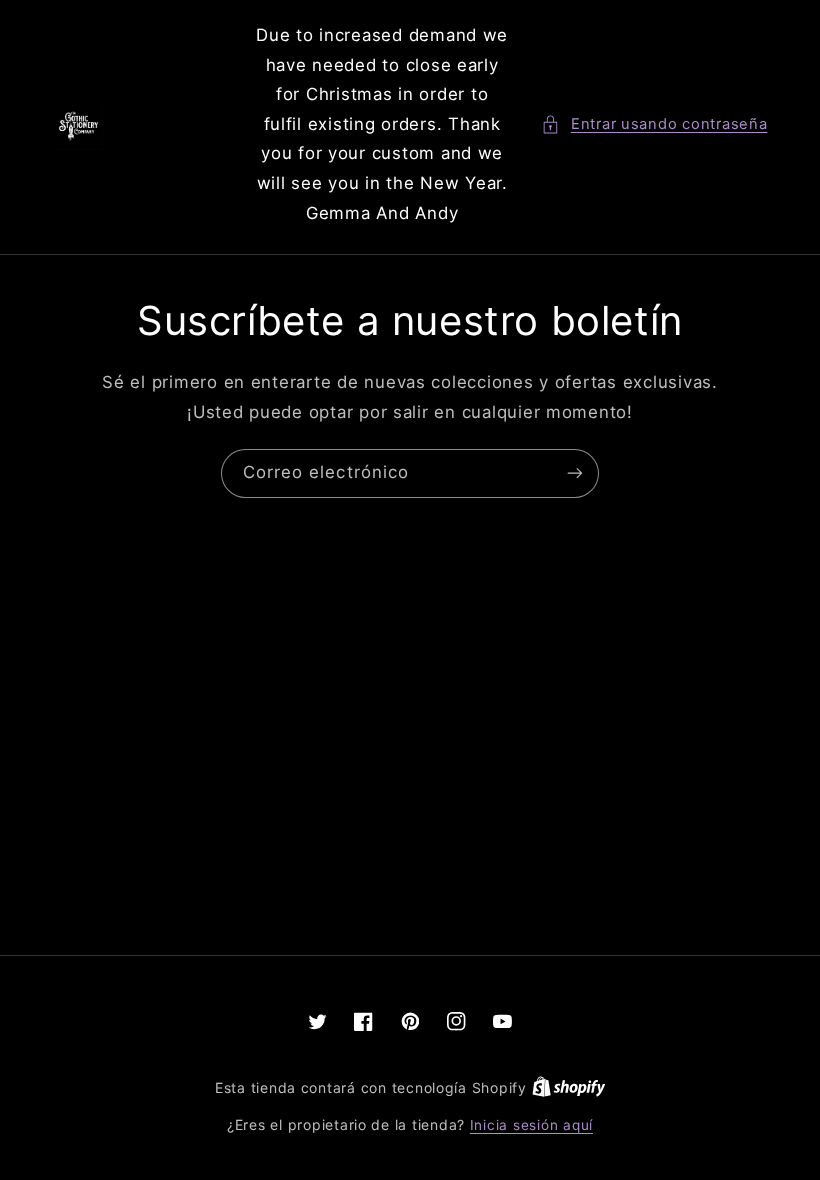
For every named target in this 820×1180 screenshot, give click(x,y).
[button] (654, 125)
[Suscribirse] (575, 473)
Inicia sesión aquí (531, 1125)
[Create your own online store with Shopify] (569, 1088)
